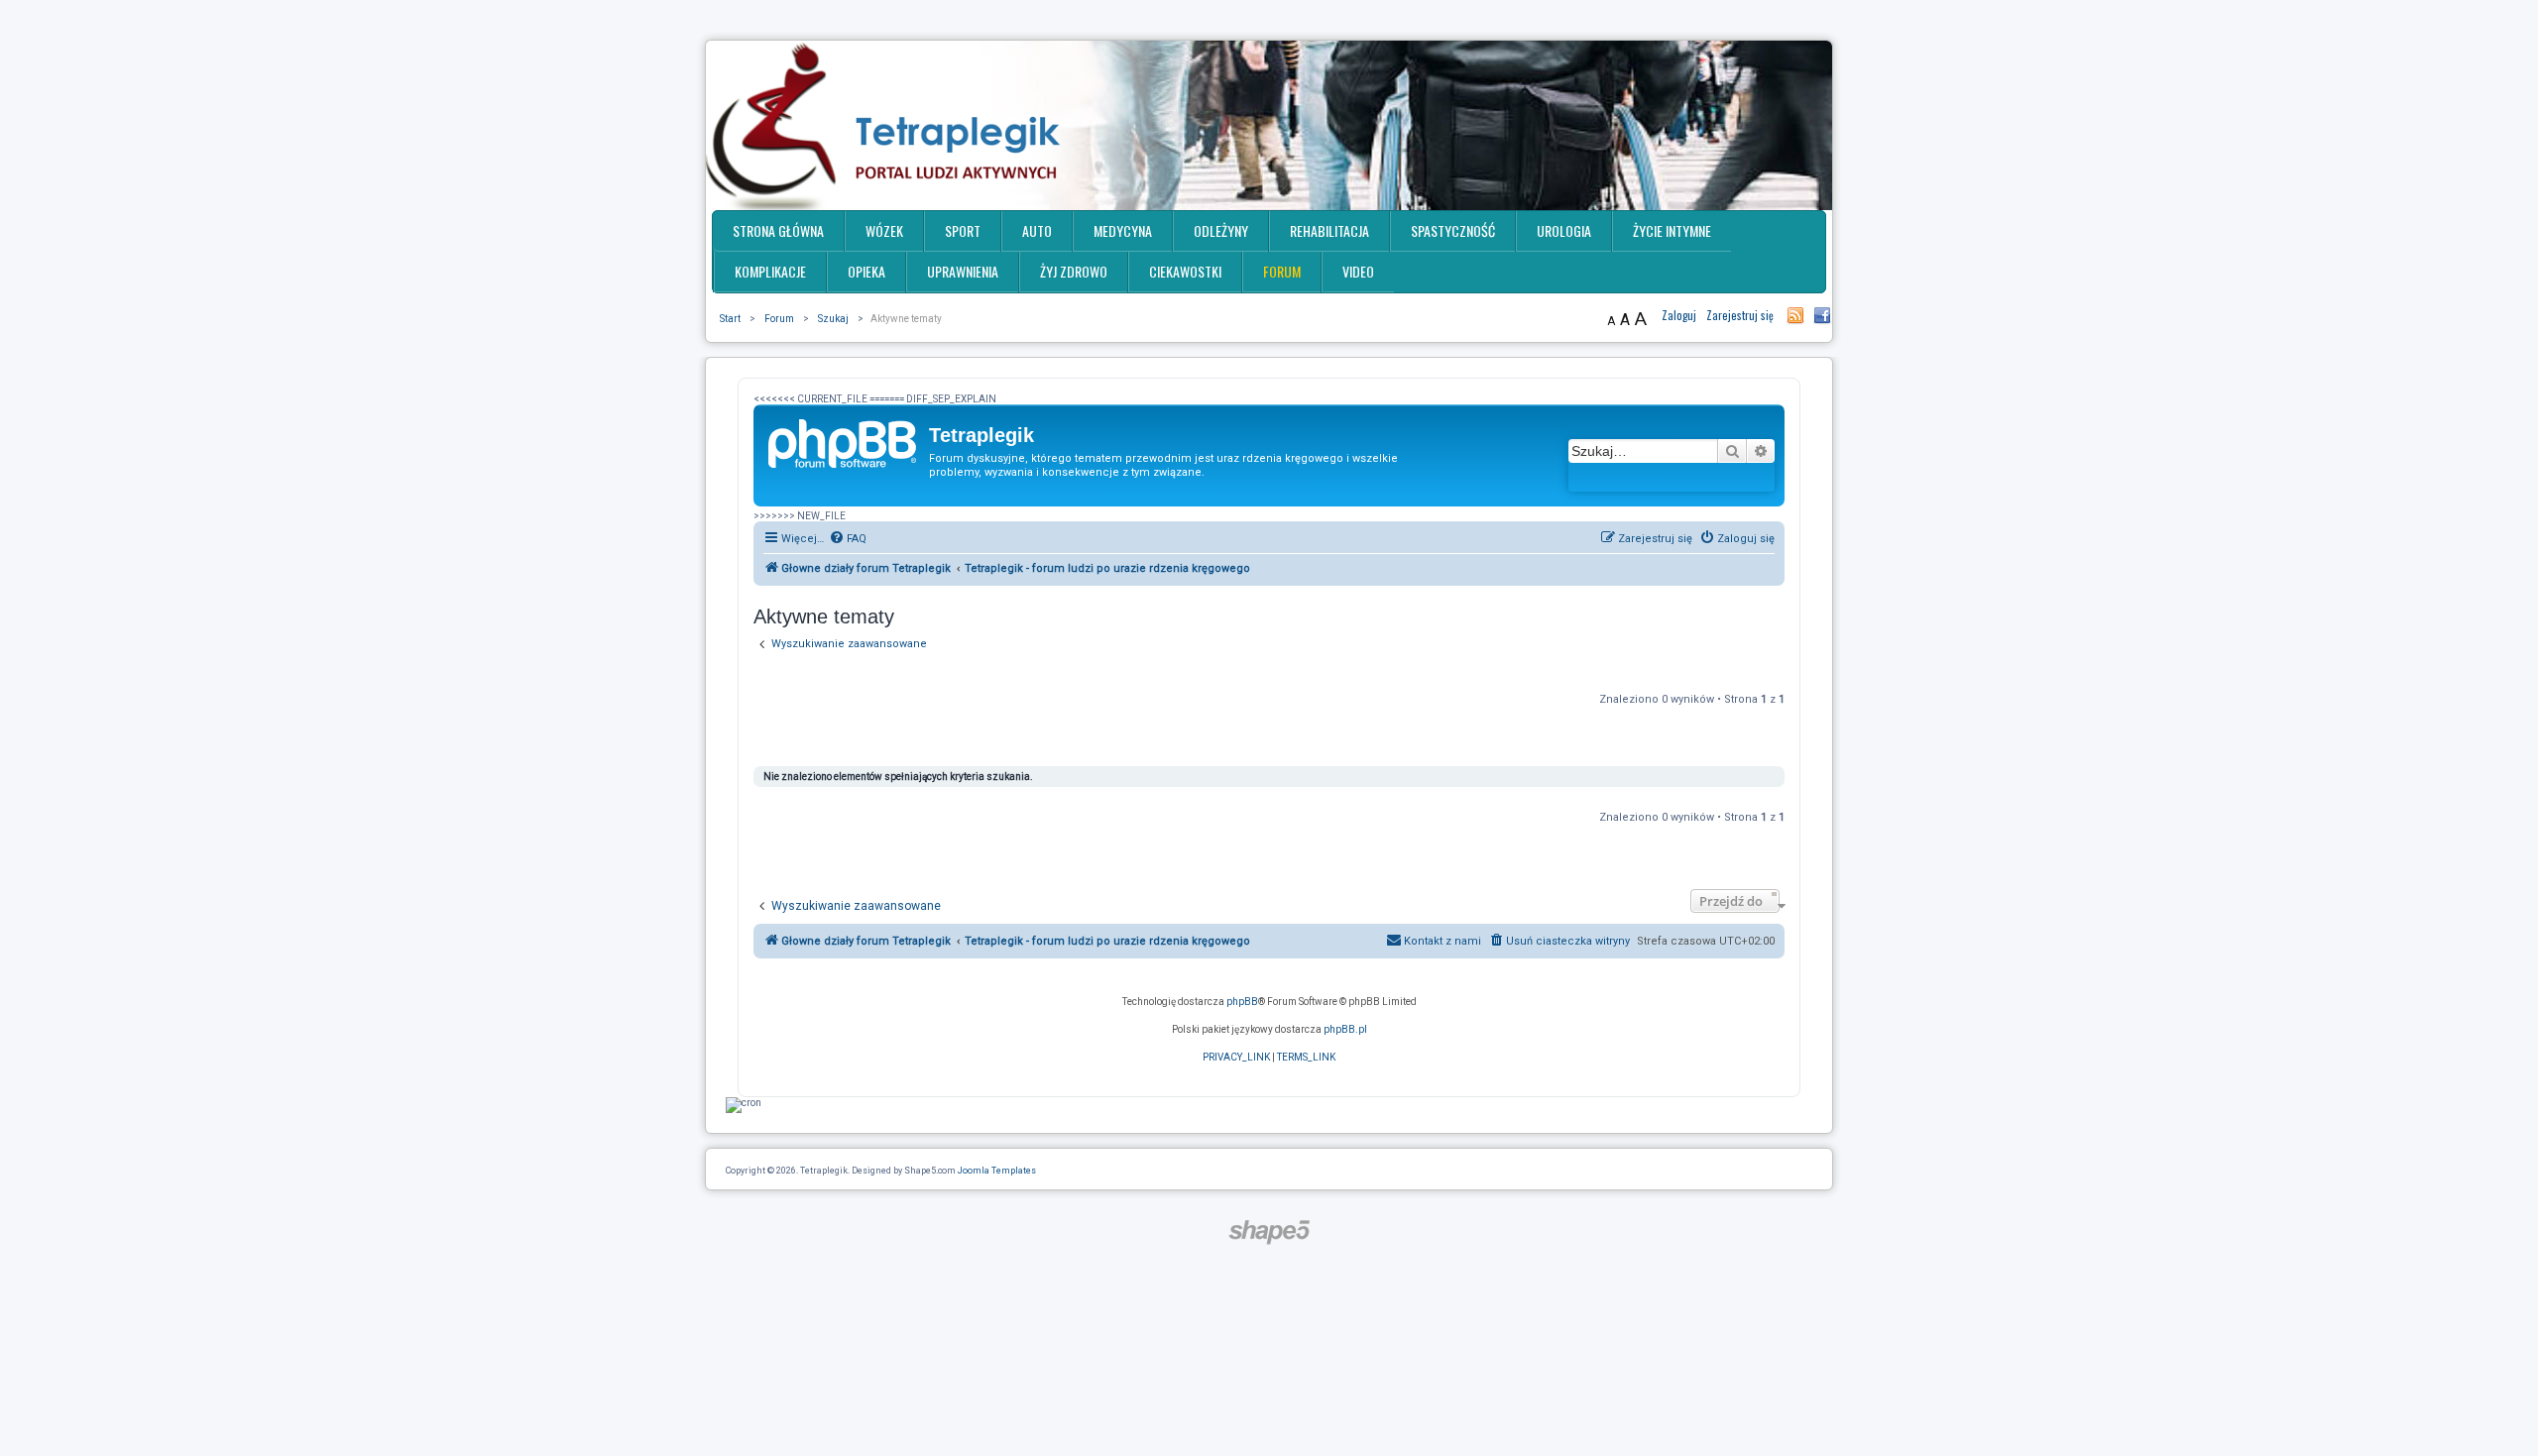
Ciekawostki (1185, 271)
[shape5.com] (1269, 1232)
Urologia (1564, 230)
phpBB (1242, 1002)
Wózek (884, 230)
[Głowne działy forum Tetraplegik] (844, 441)
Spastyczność (1453, 230)
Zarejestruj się (1740, 315)
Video (1358, 271)
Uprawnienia (963, 271)
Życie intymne (1672, 230)
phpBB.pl (1345, 1029)
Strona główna (778, 230)
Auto (1037, 230)
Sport (963, 230)
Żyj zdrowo (1074, 271)
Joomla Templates (997, 1171)
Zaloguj (1679, 315)
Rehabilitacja (1329, 230)
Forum (1282, 271)
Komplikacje (770, 271)
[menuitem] (848, 539)
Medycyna (1123, 230)
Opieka (866, 271)
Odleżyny (1221, 230)
